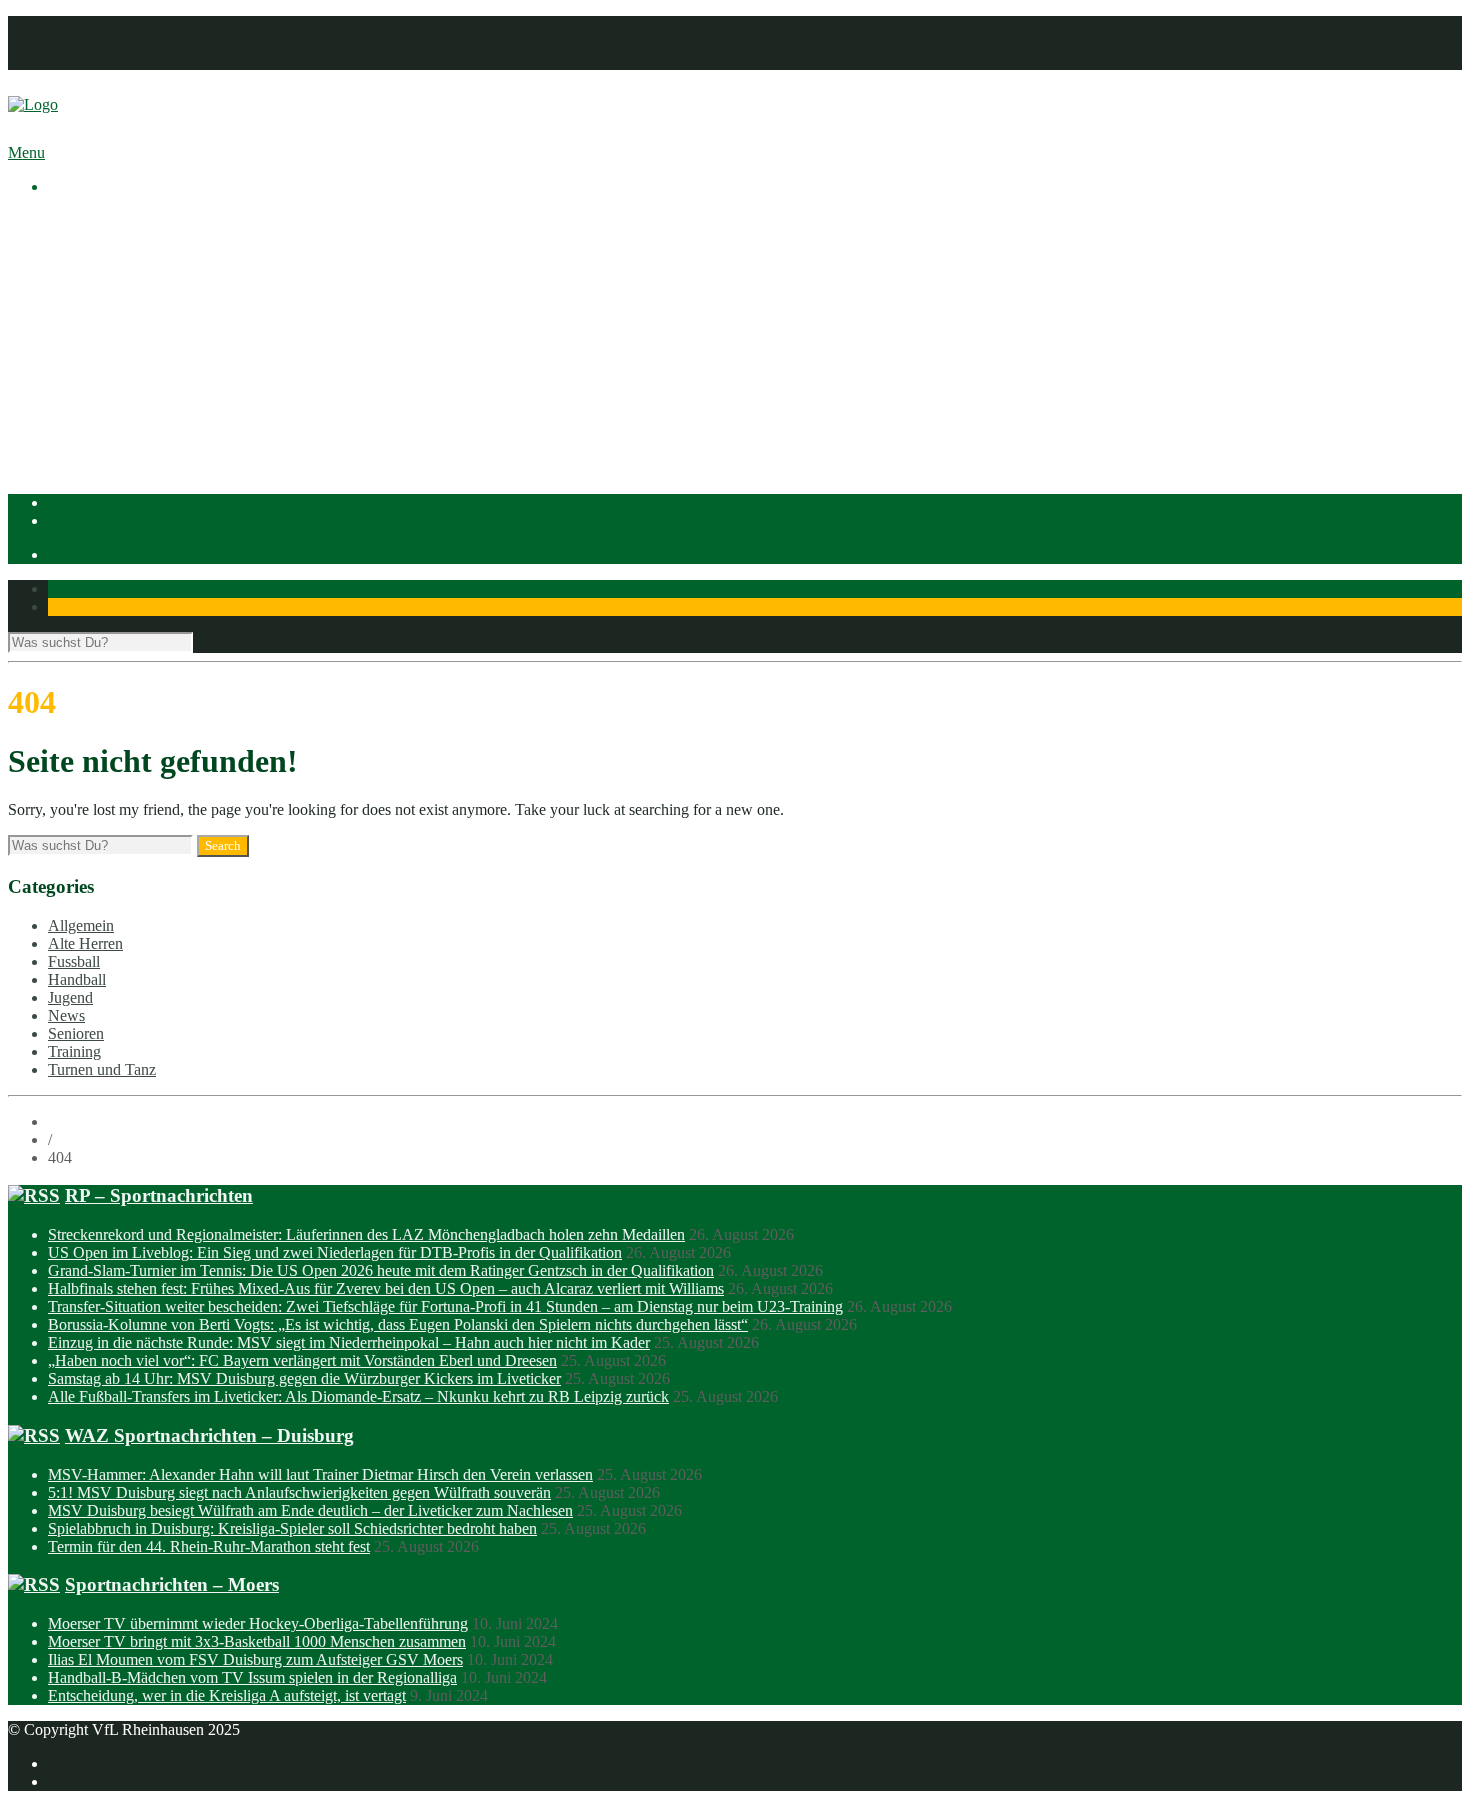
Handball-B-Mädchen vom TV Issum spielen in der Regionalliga (252, 1677)
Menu (26, 152)
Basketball (121, 364)
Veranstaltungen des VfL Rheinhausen (209, 256)
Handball (117, 400)
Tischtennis (123, 418)
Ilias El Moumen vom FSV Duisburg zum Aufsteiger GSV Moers (255, 1659)
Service (111, 328)
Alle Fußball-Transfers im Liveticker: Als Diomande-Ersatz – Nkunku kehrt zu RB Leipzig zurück (358, 1396)
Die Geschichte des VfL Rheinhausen (207, 310)
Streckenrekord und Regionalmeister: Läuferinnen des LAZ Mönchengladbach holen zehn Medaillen (366, 1234)
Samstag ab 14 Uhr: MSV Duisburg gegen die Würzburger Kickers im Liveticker (304, 1378)
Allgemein (81, 925)
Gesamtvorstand (139, 274)
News (66, 1015)
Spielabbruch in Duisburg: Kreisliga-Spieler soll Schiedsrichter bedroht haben (292, 1528)
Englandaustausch (145, 292)
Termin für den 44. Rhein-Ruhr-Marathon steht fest (209, 1546)
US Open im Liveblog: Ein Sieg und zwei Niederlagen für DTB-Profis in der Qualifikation (335, 1252)
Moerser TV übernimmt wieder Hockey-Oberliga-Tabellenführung (258, 1623)
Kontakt (73, 60)
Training (74, 1051)
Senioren (76, 1033)
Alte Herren (85, 943)
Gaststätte (78, 454)
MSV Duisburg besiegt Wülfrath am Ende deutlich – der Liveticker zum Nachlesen (310, 1510)
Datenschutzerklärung (117, 42)
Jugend (70, 997)
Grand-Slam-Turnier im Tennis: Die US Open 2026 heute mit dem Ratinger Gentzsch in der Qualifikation (381, 1270)
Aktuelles (78, 220)
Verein (68, 238)
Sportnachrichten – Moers (172, 1584)
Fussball (114, 382)
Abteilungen (87, 346)
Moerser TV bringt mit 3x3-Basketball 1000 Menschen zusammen (257, 1641)
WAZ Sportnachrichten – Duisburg (209, 1435)
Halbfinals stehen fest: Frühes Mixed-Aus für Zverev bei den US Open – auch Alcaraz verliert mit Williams (386, 1288)
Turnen (110, 436)
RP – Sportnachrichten (159, 1195)
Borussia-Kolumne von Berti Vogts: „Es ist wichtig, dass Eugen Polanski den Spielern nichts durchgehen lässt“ (398, 1324)
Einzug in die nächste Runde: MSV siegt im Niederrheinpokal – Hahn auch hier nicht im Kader (349, 1342)
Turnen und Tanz (102, 1069)
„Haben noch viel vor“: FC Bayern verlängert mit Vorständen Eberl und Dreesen (302, 1360)
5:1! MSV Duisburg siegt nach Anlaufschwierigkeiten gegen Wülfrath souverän (299, 1492)
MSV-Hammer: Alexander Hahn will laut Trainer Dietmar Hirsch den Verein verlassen (320, 1474)
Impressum (82, 24)
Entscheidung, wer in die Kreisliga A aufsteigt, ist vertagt (227, 1695)
